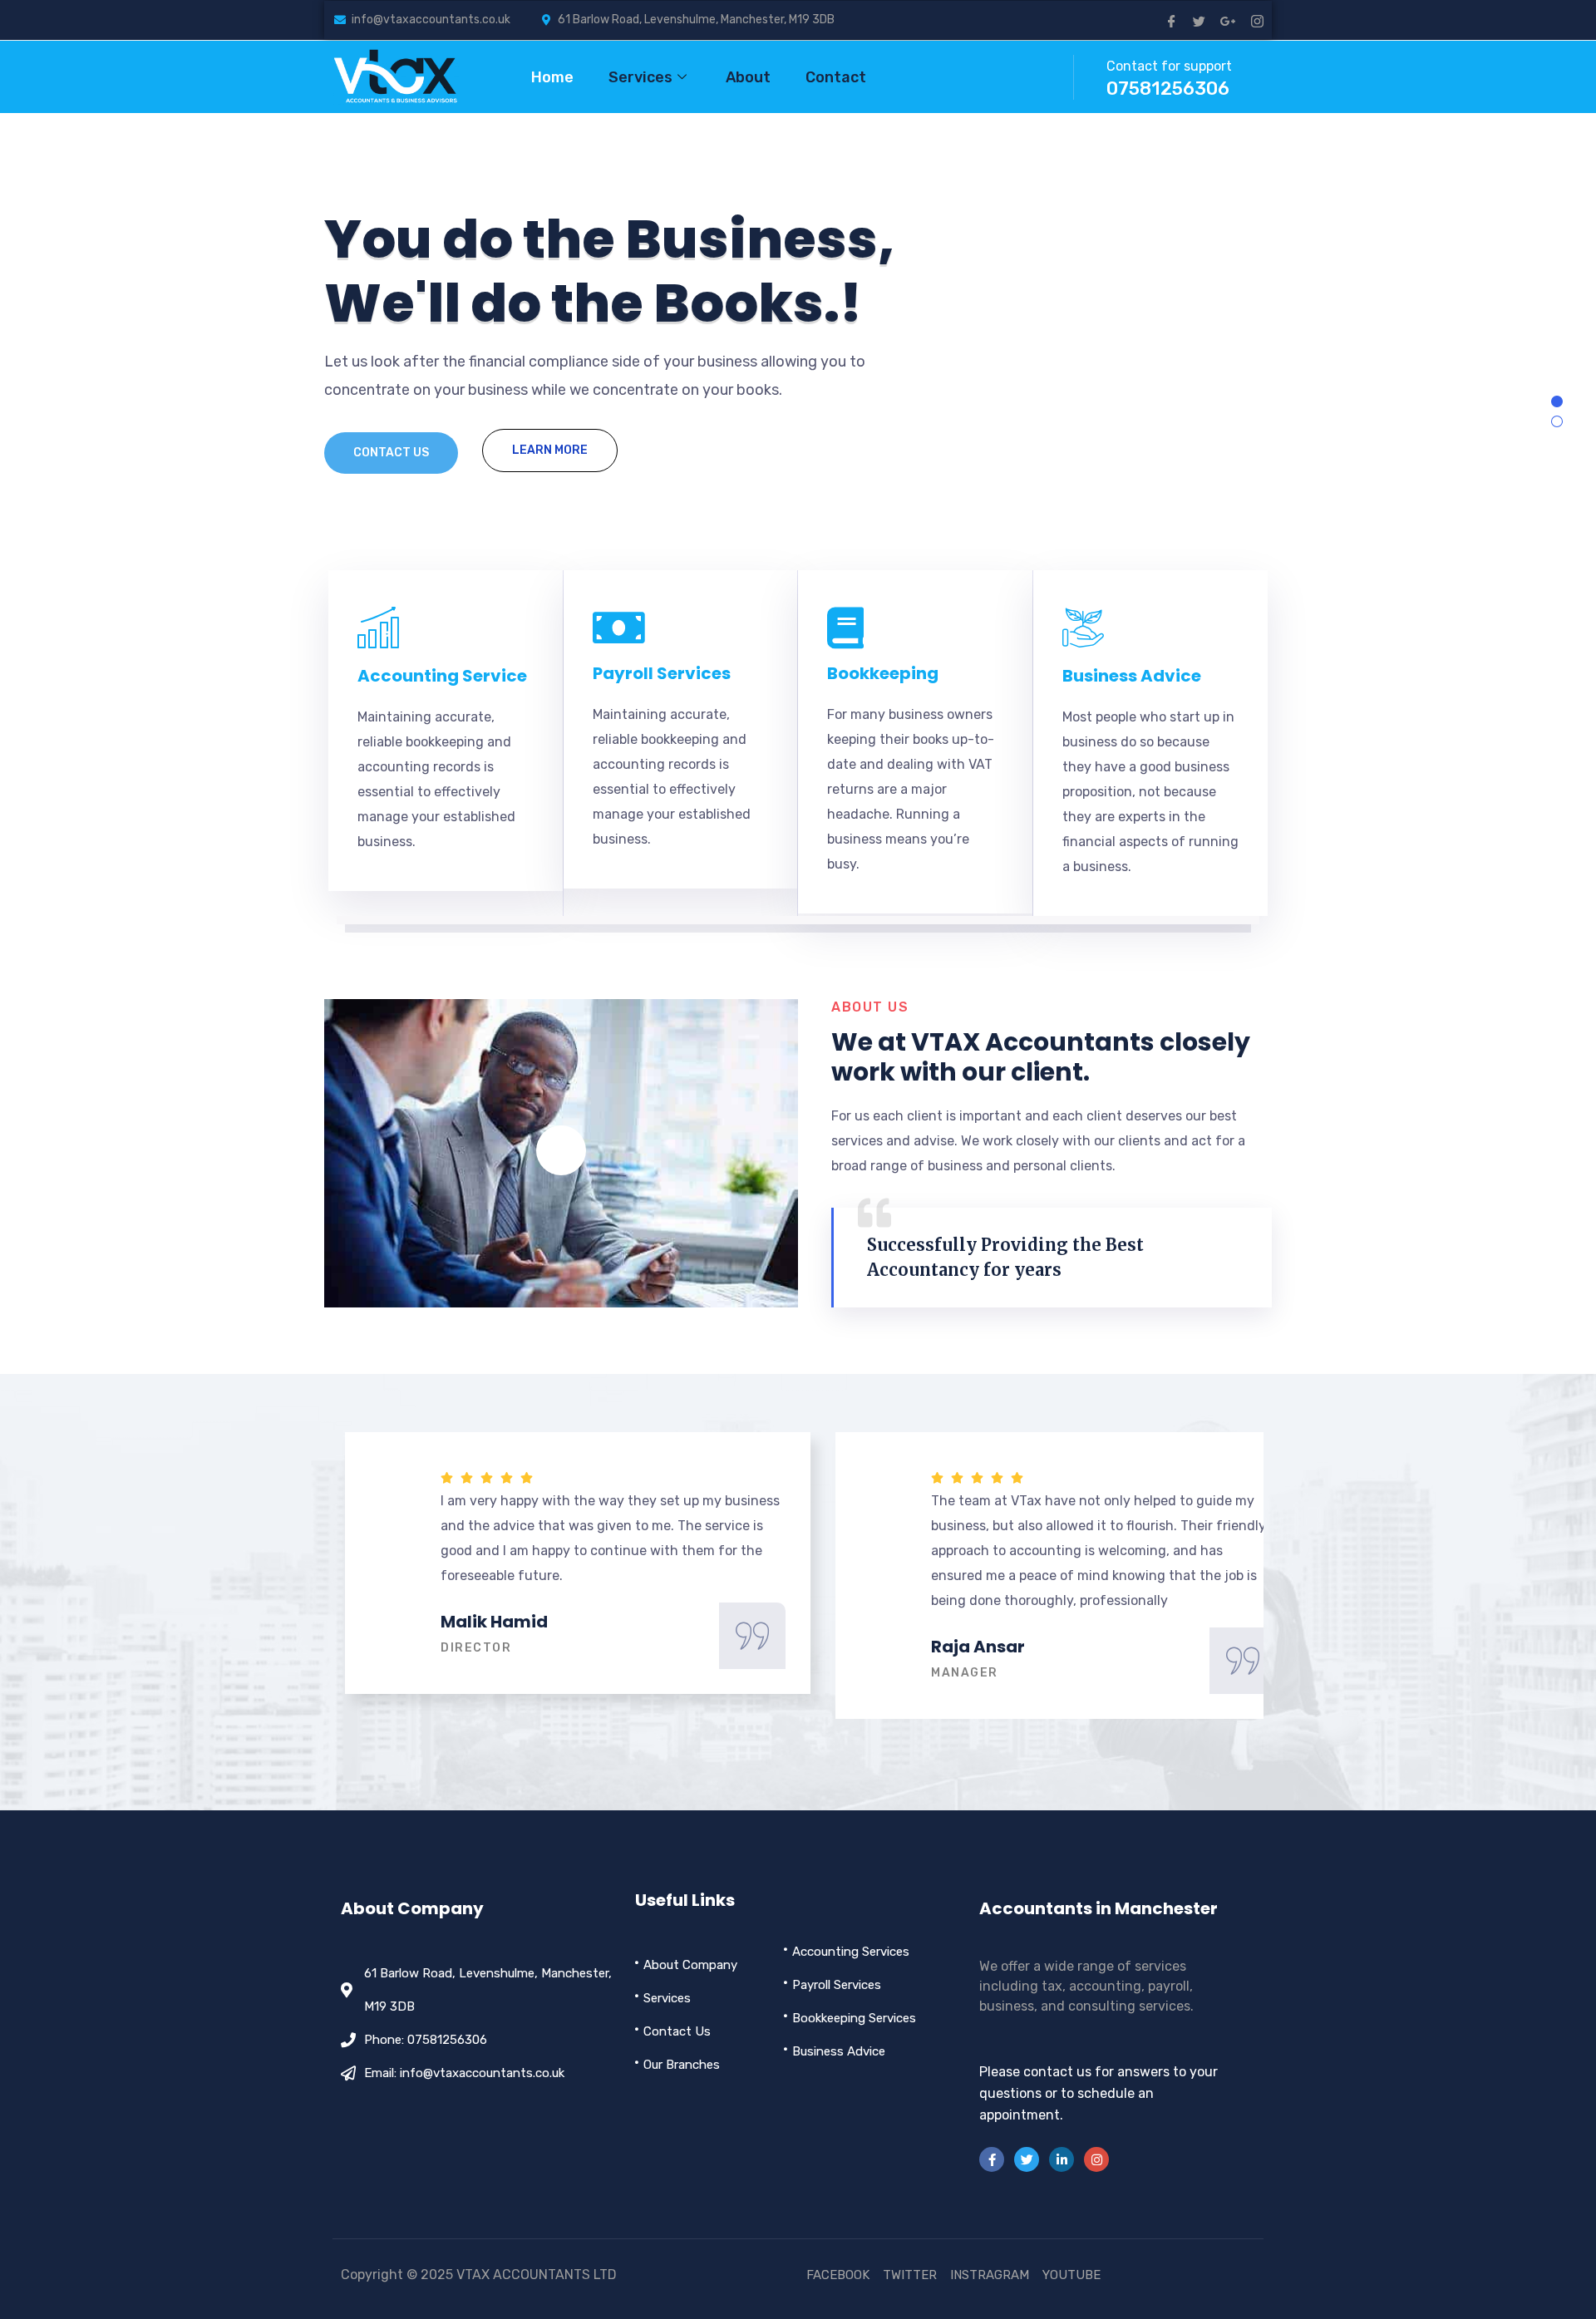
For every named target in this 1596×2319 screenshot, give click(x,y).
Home (552, 77)
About (748, 77)
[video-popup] (561, 1150)
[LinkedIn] (1062, 2159)
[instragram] (1257, 20)
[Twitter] (1027, 2159)
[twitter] (1199, 20)
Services (640, 77)
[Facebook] (1172, 20)
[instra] (1096, 2159)
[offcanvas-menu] (1036, 78)
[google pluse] (1228, 20)
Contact (836, 77)
